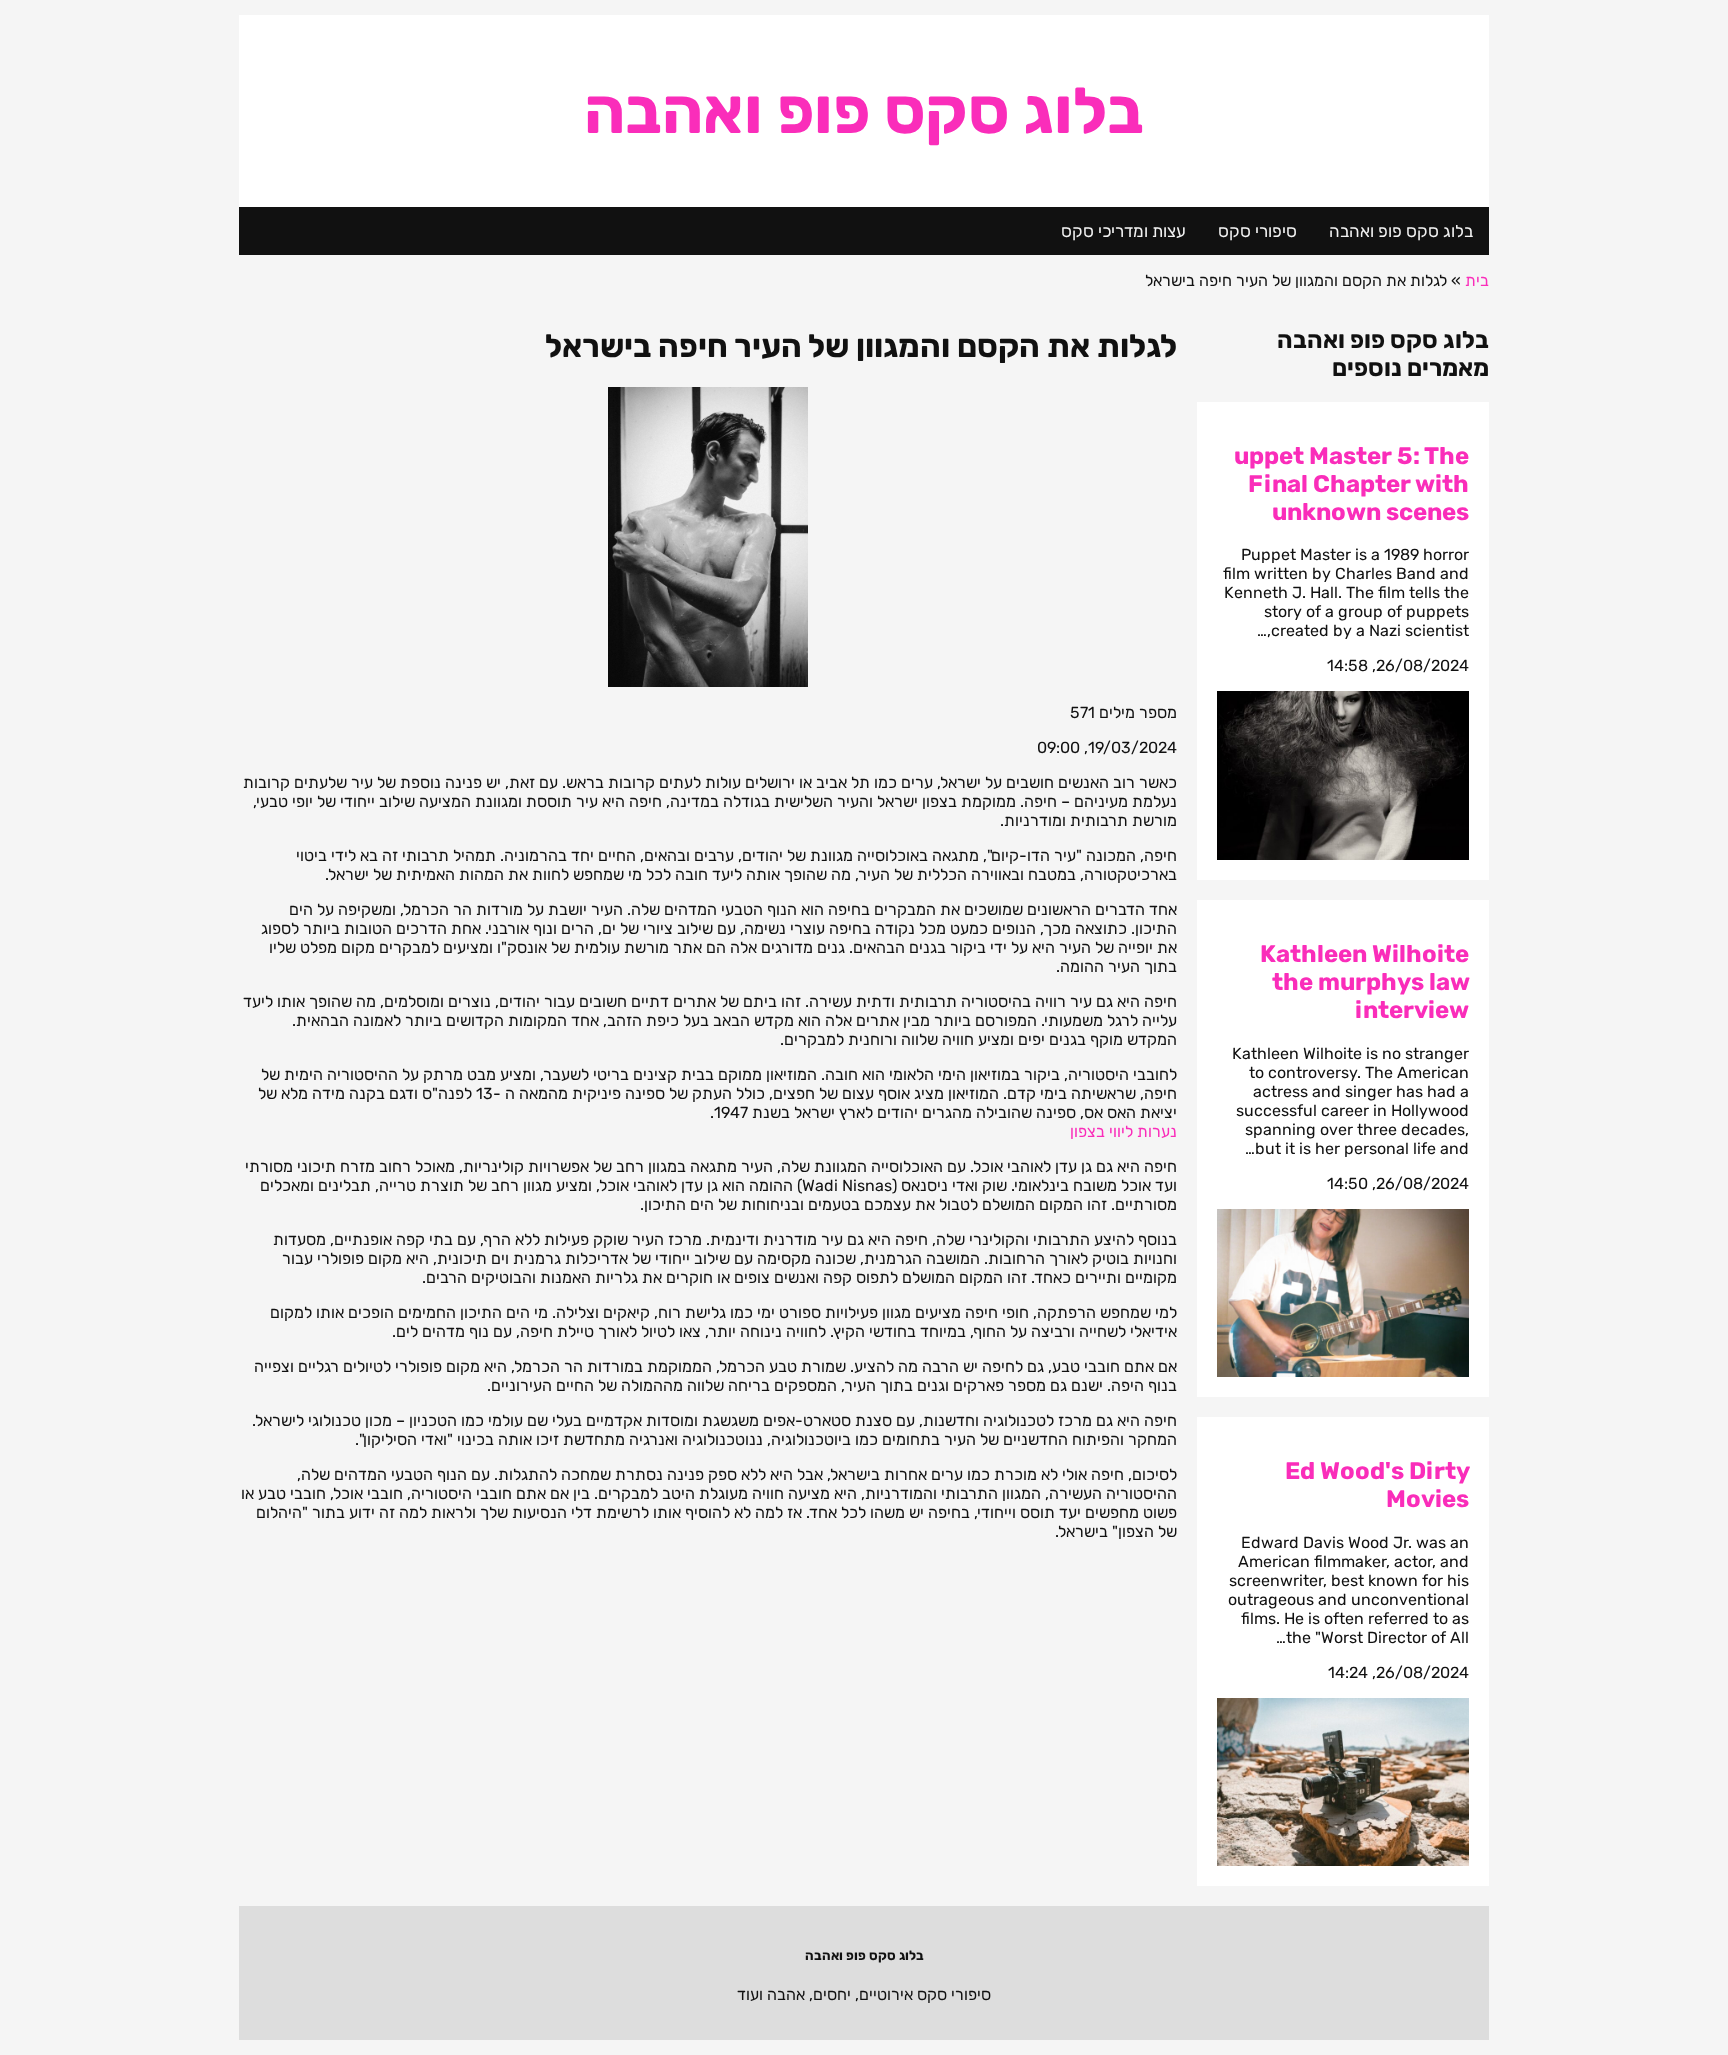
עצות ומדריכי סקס (1123, 231)
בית (1477, 280)
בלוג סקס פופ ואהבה (864, 111)
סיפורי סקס (1257, 231)
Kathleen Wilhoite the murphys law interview (1364, 982)
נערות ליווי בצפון (1123, 1131)
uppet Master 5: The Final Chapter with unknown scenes (1351, 484)
